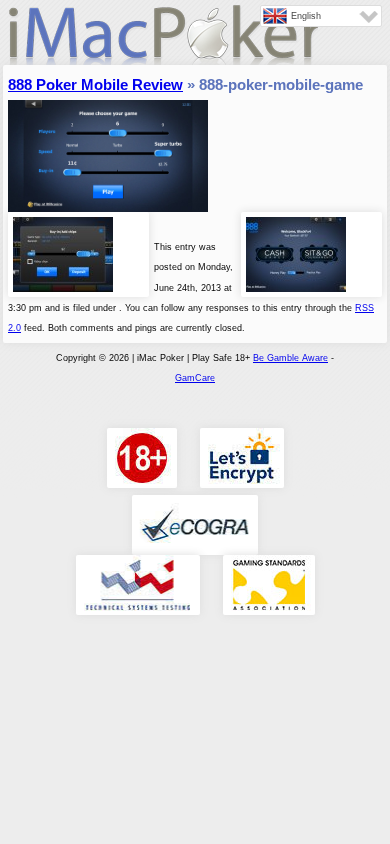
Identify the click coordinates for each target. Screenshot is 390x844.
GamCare (195, 378)
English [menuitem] (306, 16)
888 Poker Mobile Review (95, 84)
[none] (321, 16)
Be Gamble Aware (290, 358)
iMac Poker (163, 42)
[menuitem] (321, 16)
